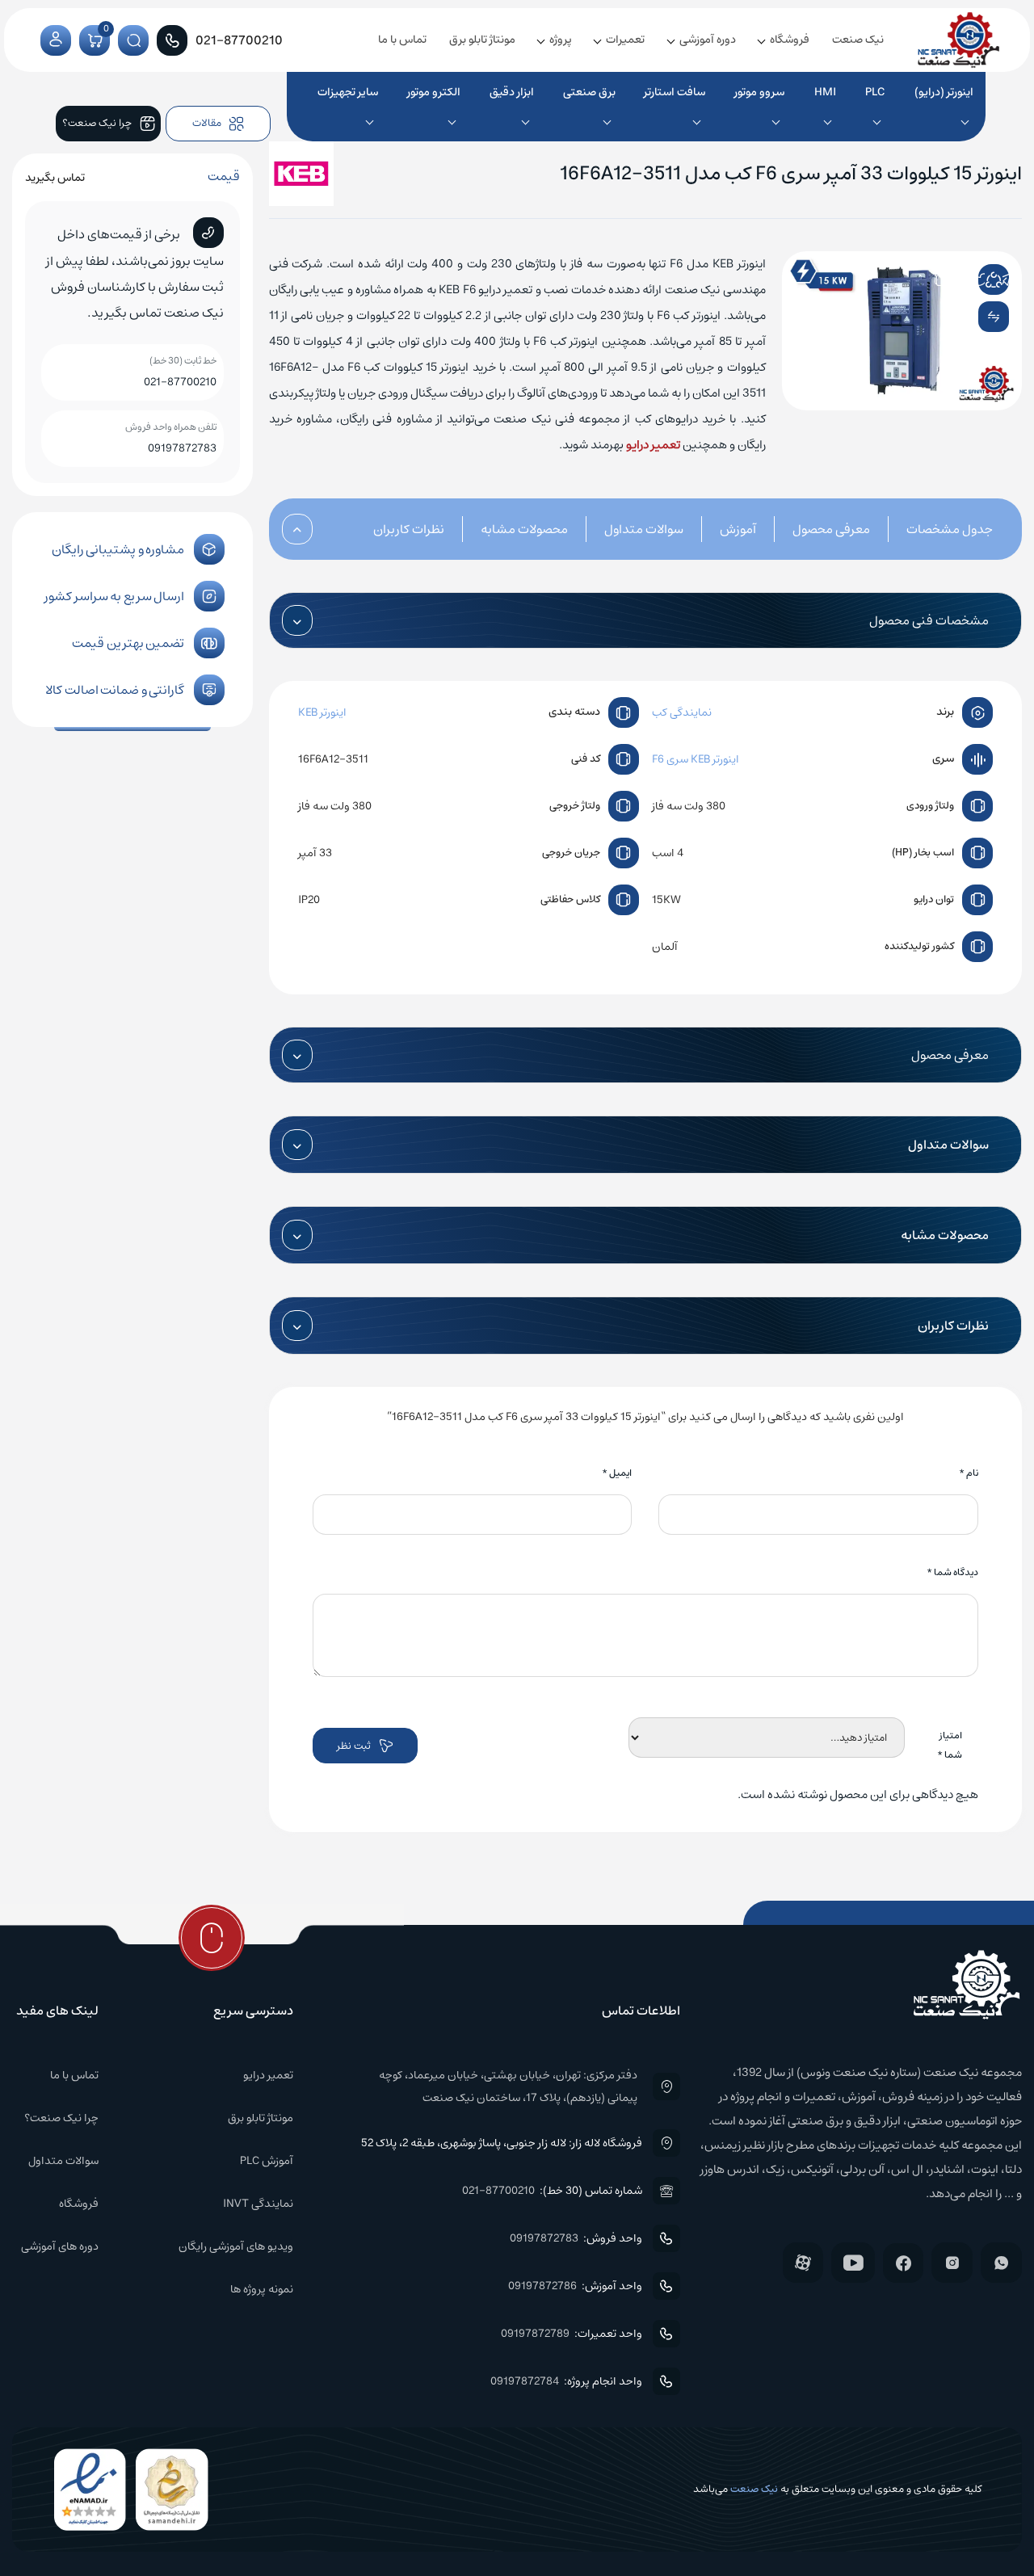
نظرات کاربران (409, 529)
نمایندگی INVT (258, 2204)
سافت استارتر (675, 92)
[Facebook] (903, 2263)
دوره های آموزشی (60, 2246)
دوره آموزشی (708, 40)
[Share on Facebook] (960, 279)
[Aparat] (803, 2263)
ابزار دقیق (512, 92)
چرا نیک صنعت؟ (61, 2118)
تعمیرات (625, 40)
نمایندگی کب (682, 712)
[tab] (931, 529)
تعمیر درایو (653, 445)
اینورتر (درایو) (944, 92)
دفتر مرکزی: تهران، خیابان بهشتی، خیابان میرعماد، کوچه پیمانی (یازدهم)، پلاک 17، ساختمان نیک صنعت (508, 2086)
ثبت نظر (354, 1746)
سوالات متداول (644, 529)
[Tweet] (981, 279)
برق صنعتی (589, 92)
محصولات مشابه (524, 529)
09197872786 (542, 2286)
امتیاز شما (950, 1745)
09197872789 (535, 2334)
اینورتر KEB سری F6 (696, 759)
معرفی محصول (831, 529)
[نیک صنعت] (959, 40)
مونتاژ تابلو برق (482, 40)
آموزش (738, 529)
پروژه (561, 40)
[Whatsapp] (1001, 2263)
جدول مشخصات (950, 529)
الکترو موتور (434, 92)
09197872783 (182, 448)
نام (969, 1473)
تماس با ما (402, 40)
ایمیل (617, 1473)
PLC (875, 92)
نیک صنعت (858, 40)
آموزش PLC (267, 2161)
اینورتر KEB (322, 712)
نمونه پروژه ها (262, 2289)
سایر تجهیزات (348, 92)
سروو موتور (759, 92)
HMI (825, 92)
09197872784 (525, 2381)
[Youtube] (853, 2263)
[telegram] (1004, 279)
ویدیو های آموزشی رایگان (236, 2246)
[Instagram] (952, 2263)
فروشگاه (790, 40)
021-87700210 (180, 382)
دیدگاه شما (952, 1572)
